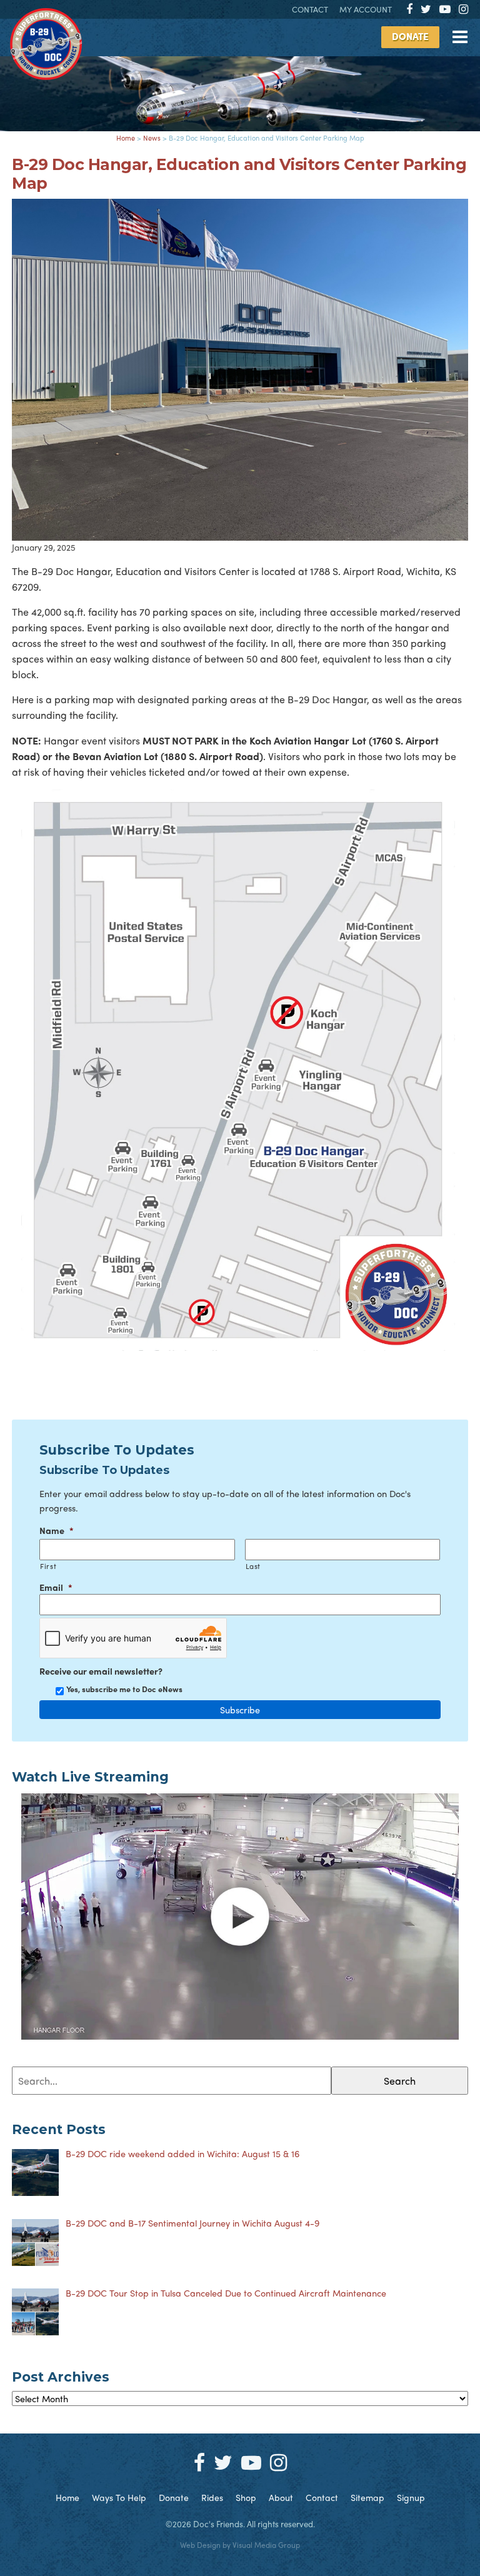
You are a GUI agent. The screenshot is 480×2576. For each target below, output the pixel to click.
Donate (410, 36)
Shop (246, 2497)
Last (253, 1566)
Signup (411, 2497)
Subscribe (240, 1710)
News (152, 138)
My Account (366, 9)
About (281, 2497)
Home (126, 138)
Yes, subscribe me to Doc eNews (124, 1689)
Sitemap (367, 2497)
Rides (212, 2497)
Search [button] (400, 2081)
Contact (310, 9)
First (48, 1566)
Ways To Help (119, 2497)
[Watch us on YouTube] (445, 8)
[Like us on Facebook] (409, 8)
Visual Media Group (266, 2545)
